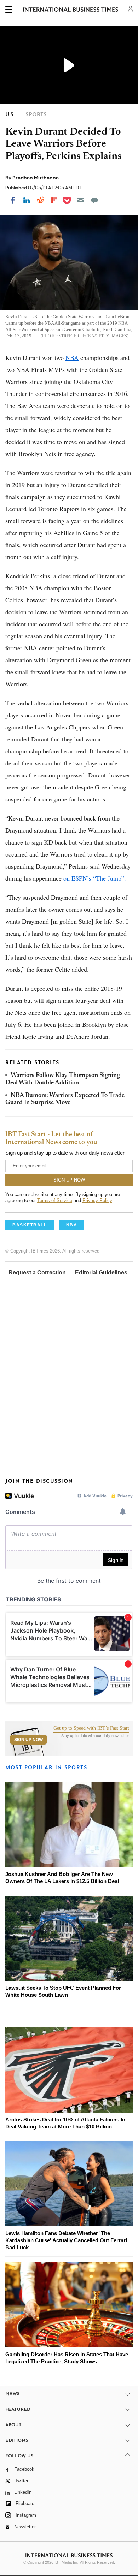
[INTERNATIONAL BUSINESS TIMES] (71, 11)
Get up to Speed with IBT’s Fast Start (91, 1728)
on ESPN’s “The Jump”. (95, 878)
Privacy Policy (97, 1200)
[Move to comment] (94, 200)
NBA (72, 357)
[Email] (81, 200)
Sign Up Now (28, 1740)
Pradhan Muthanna (36, 178)
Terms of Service (55, 1200)
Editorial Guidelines (101, 1272)
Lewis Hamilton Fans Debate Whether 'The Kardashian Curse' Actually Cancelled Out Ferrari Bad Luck (66, 2240)
